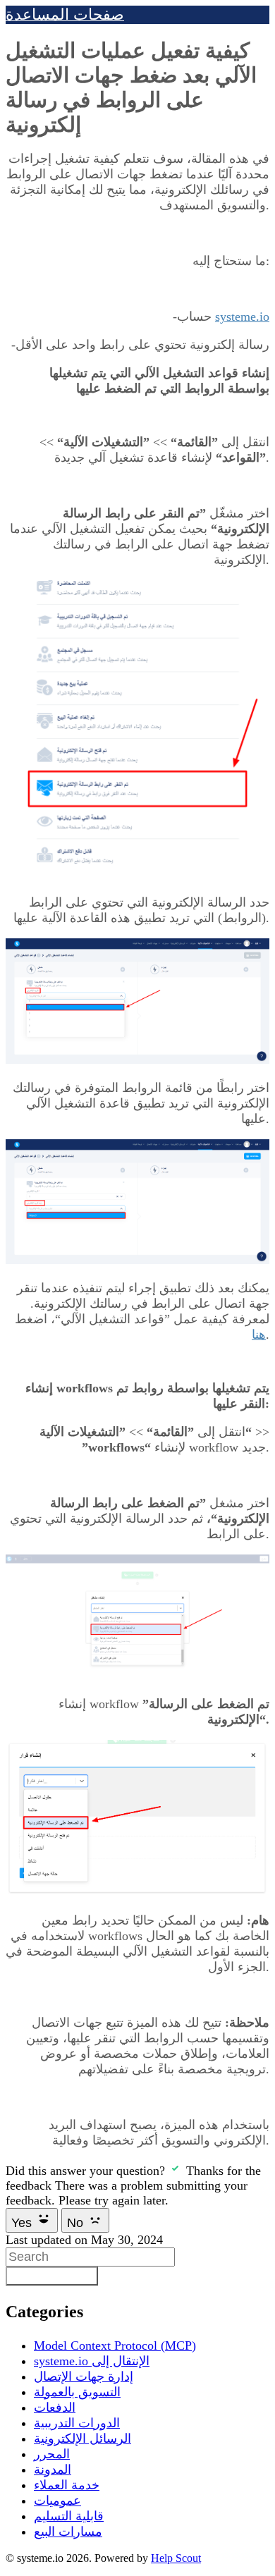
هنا (259, 1335)
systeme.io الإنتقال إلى (92, 2361)
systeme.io (242, 317)
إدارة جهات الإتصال (84, 2376)
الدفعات (55, 2408)
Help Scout (176, 2558)
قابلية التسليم (69, 2516)
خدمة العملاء (67, 2485)
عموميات (57, 2501)
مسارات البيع (68, 2532)
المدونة (53, 2470)
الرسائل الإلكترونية (82, 2439)
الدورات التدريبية (77, 2423)
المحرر (52, 2454)
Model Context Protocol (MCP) (115, 2345)
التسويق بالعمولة (77, 2392)
